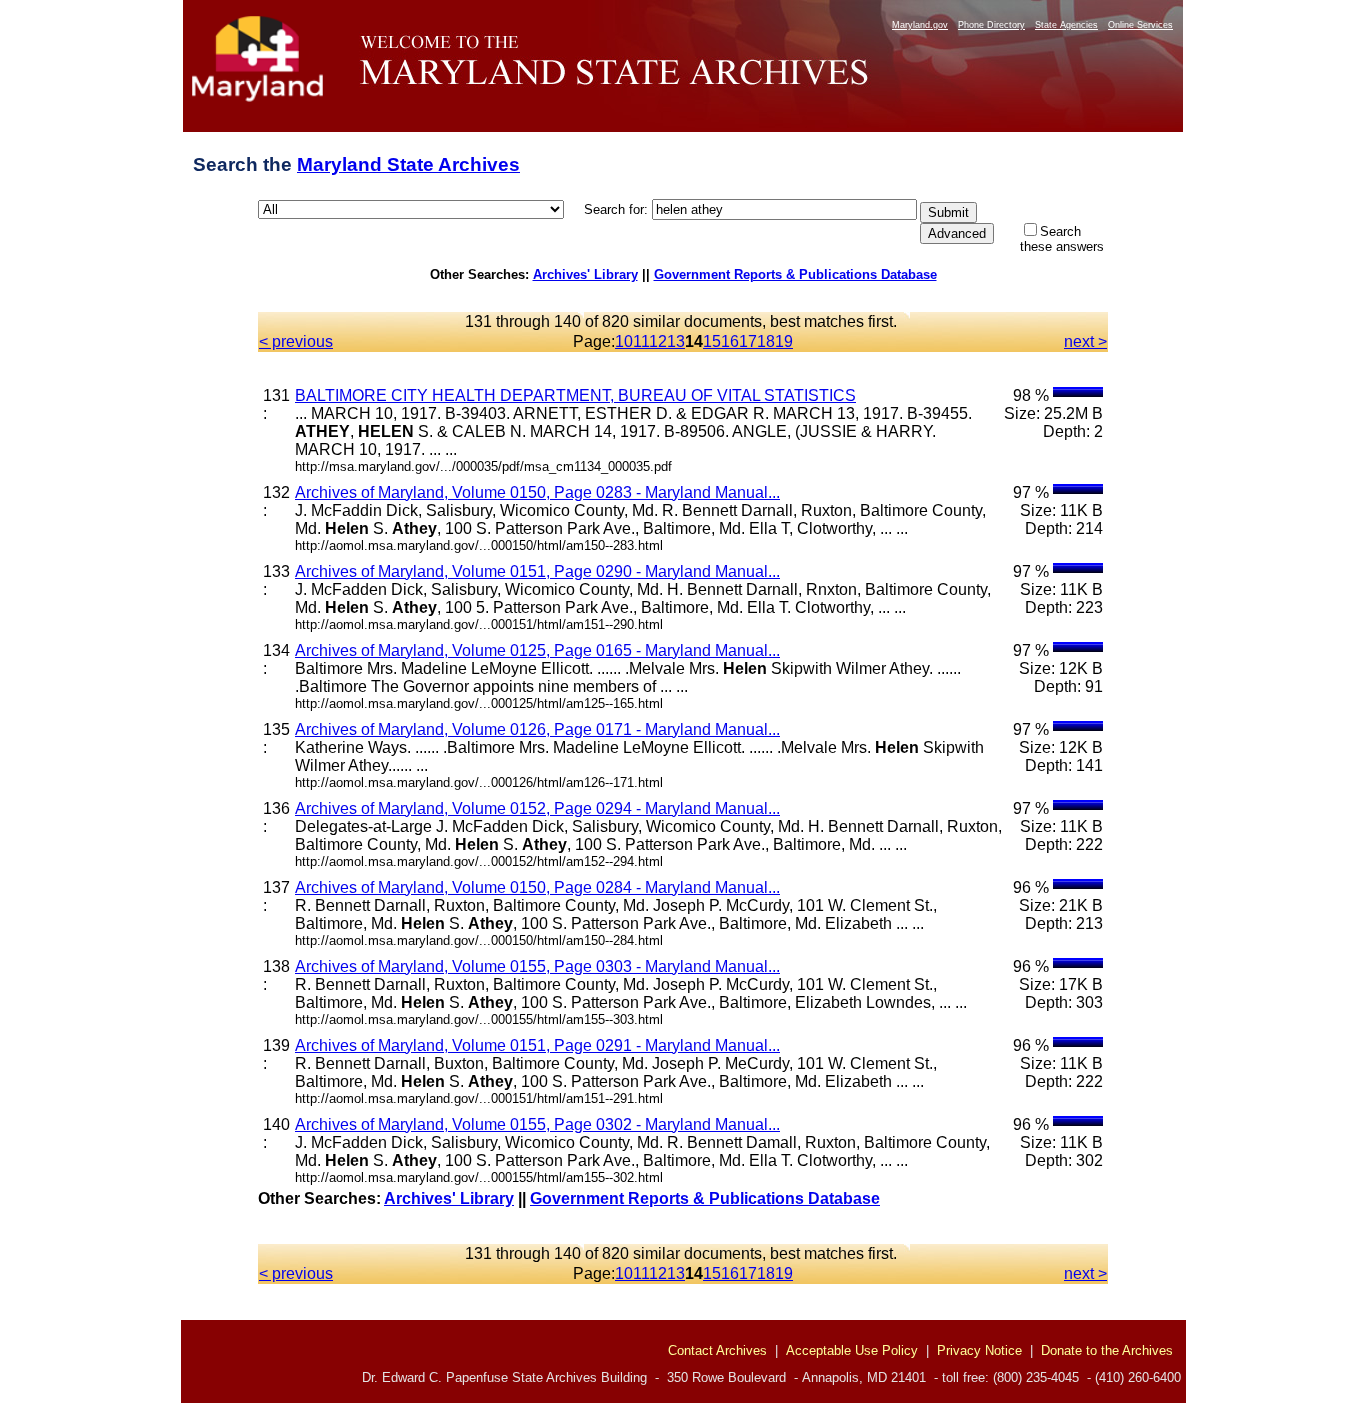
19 (784, 341)
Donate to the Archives (1107, 1350)
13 (676, 341)
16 (730, 341)
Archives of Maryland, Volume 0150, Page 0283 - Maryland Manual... (537, 492)
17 (748, 341)
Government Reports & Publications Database (795, 274)
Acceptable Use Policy (852, 1350)
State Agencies (1066, 25)
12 (658, 341)
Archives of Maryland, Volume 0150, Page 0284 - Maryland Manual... (537, 887)
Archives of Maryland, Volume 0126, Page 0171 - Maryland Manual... (537, 729)
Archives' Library (585, 274)
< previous (296, 341)
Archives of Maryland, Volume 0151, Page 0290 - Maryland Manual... (537, 571)
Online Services (1140, 25)
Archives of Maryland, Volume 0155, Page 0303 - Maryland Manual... (537, 966)
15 (712, 341)
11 (641, 341)
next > (1085, 341)
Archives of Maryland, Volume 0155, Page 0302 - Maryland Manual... (537, 1124)
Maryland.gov (920, 25)
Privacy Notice (979, 1350)
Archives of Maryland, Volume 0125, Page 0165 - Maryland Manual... (537, 650)
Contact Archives (717, 1350)
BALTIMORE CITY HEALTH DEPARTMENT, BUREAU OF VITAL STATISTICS (575, 395)
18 (766, 341)
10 (624, 341)
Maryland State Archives (408, 164)
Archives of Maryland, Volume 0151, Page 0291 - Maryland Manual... (537, 1045)
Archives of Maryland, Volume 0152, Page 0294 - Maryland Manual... (537, 808)
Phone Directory (991, 25)
